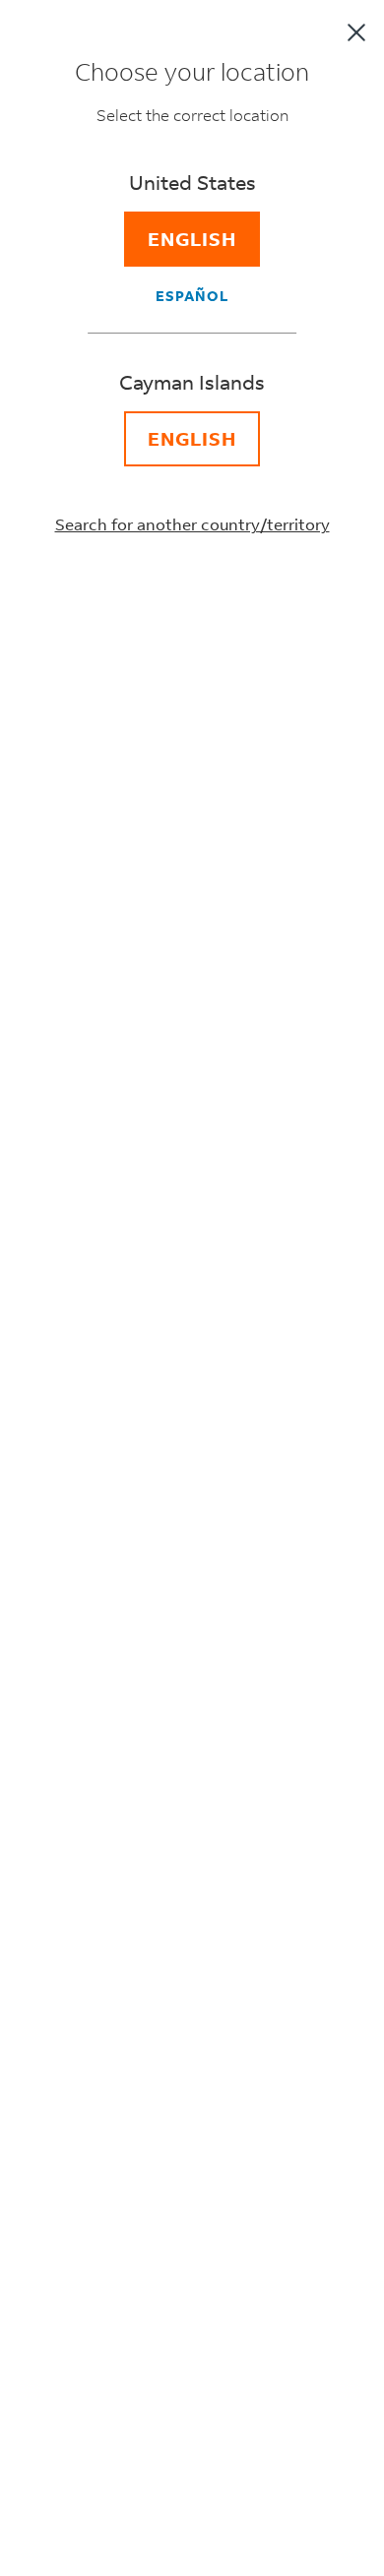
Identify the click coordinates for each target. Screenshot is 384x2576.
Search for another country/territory (192, 524)
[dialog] (192, 1288)
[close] (356, 32)
